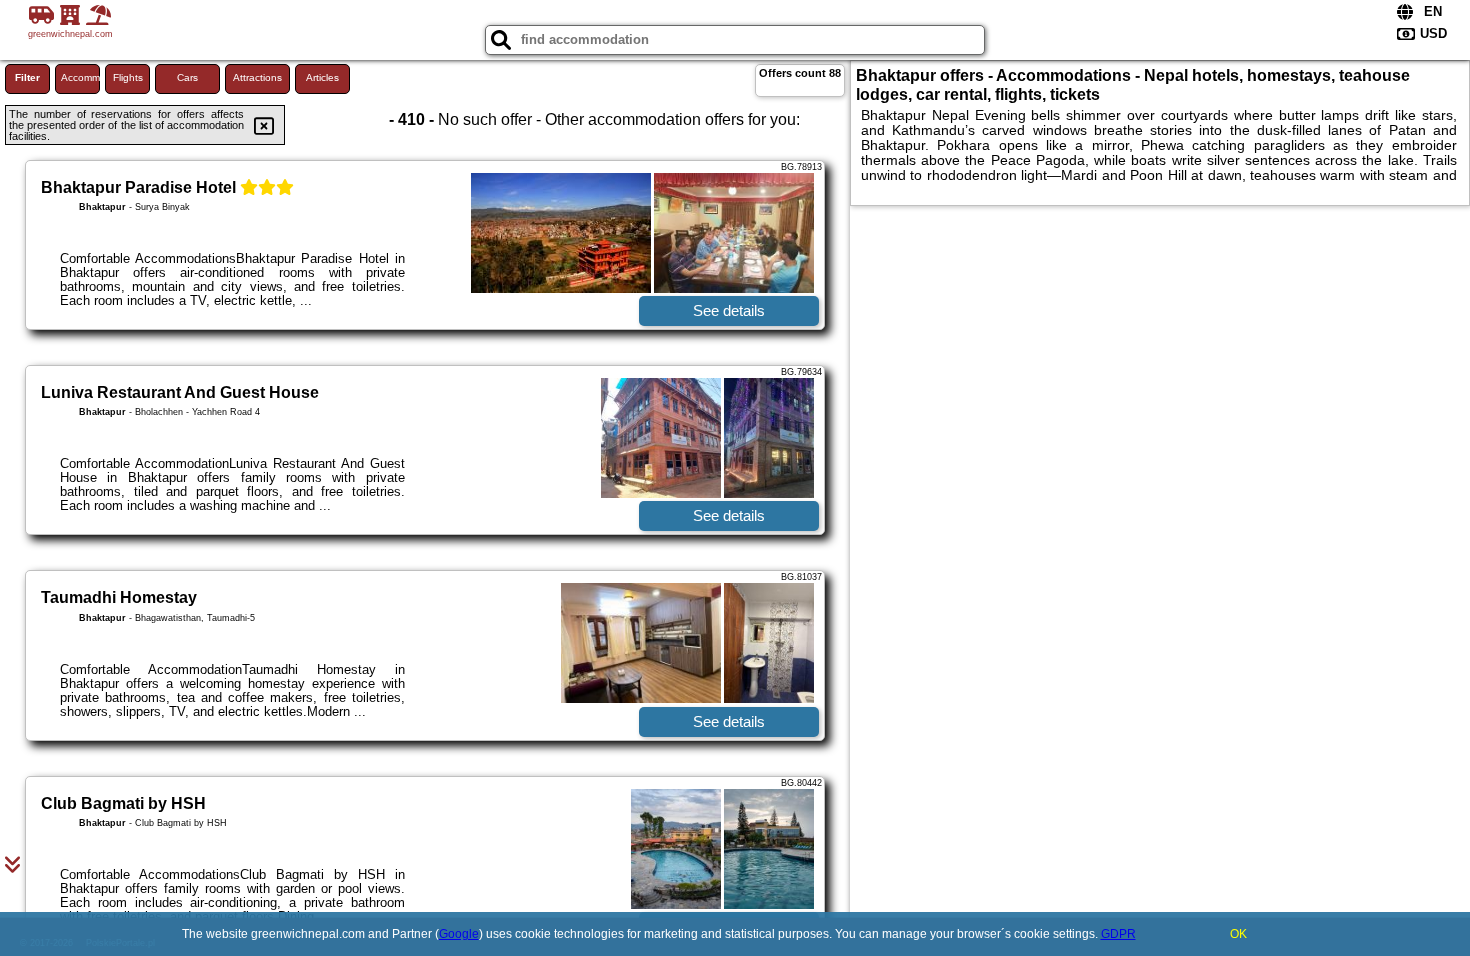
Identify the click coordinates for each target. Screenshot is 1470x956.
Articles (322, 77)
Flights (128, 77)
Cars (187, 77)
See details (729, 310)
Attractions (257, 77)
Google (459, 934)
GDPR (1118, 934)
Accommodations (80, 77)
